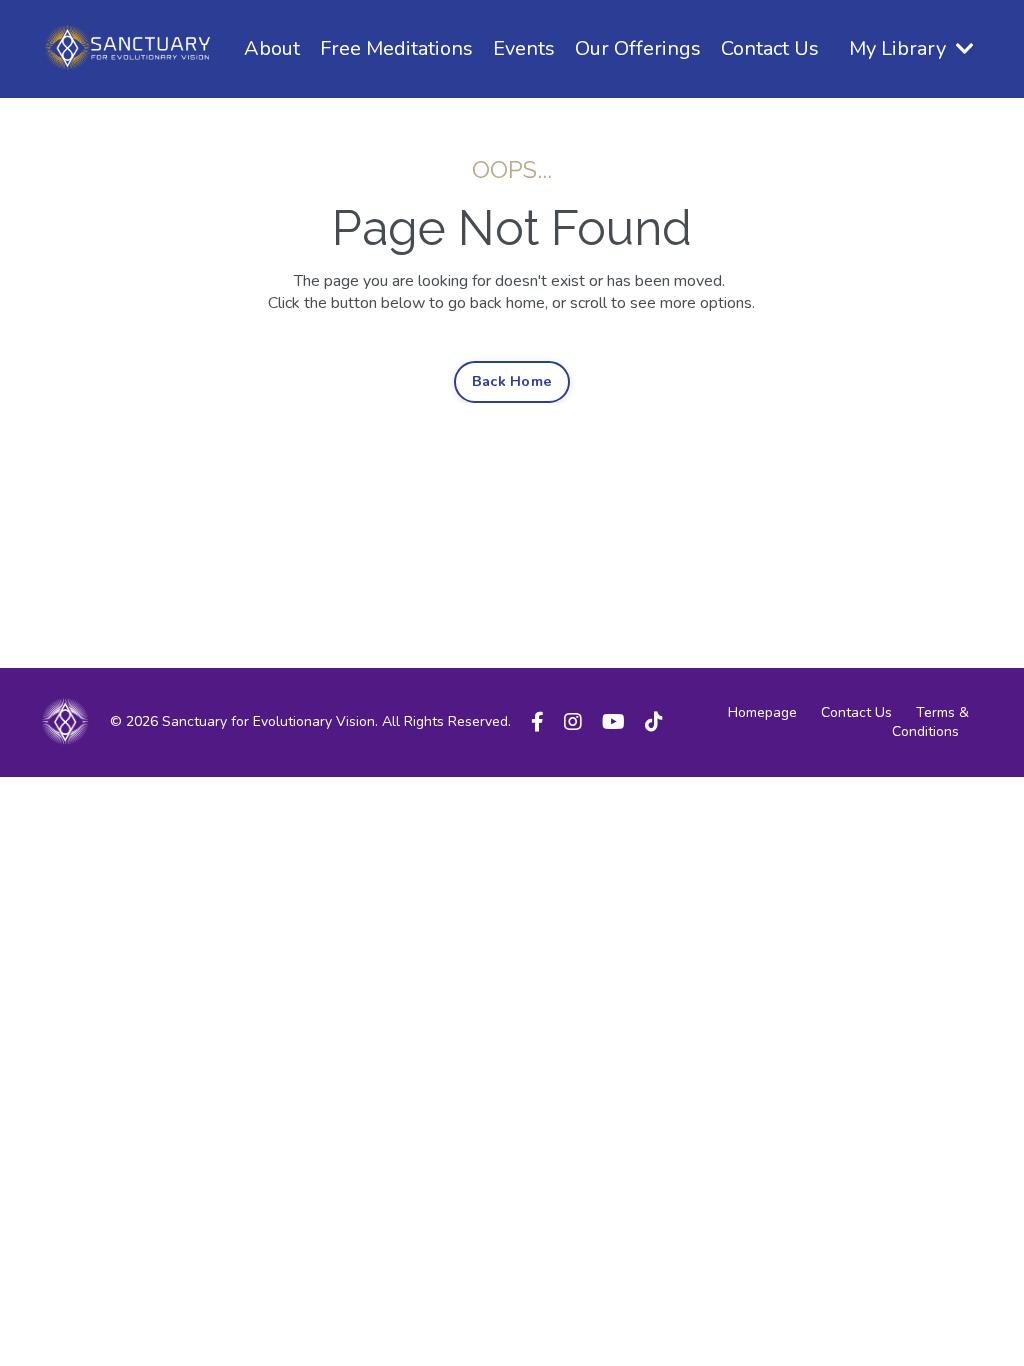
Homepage (762, 712)
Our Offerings (638, 48)
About (272, 48)
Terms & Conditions (930, 722)
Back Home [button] (512, 381)
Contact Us (770, 48)
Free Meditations (396, 48)
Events (524, 48)
